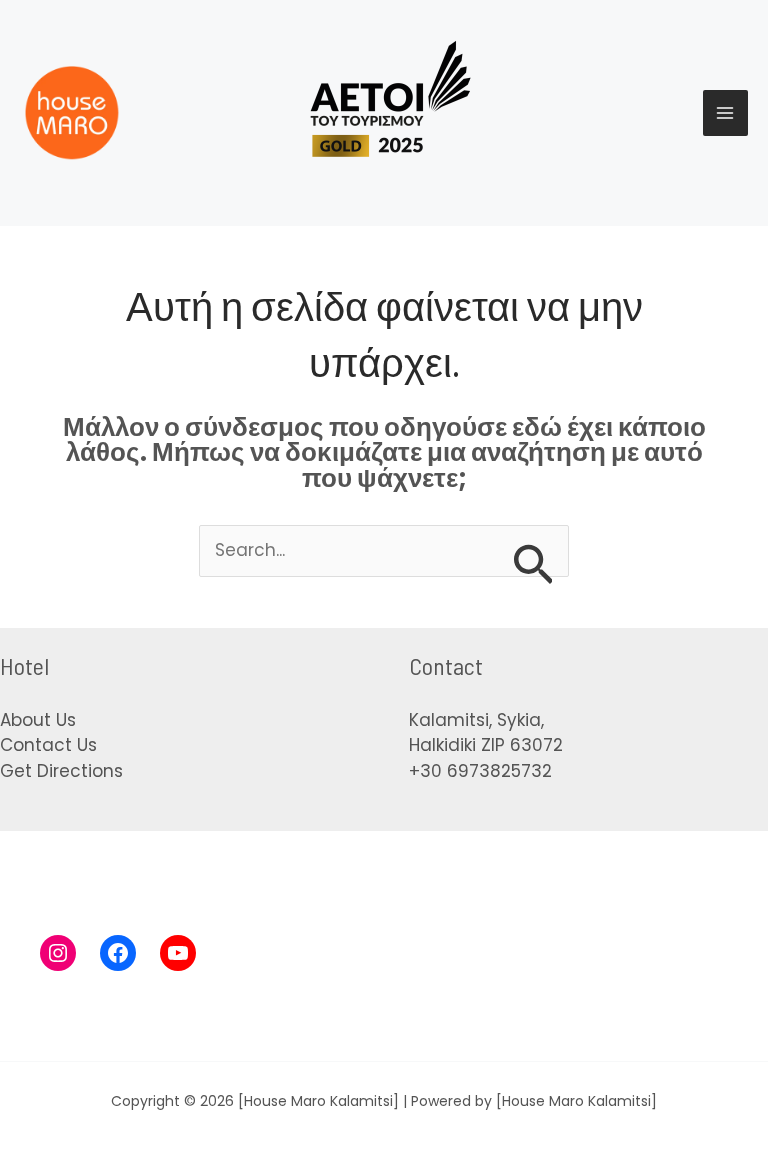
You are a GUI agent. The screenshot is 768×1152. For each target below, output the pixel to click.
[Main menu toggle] (726, 113)
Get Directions (61, 771)
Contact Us (48, 745)
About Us (38, 720)
